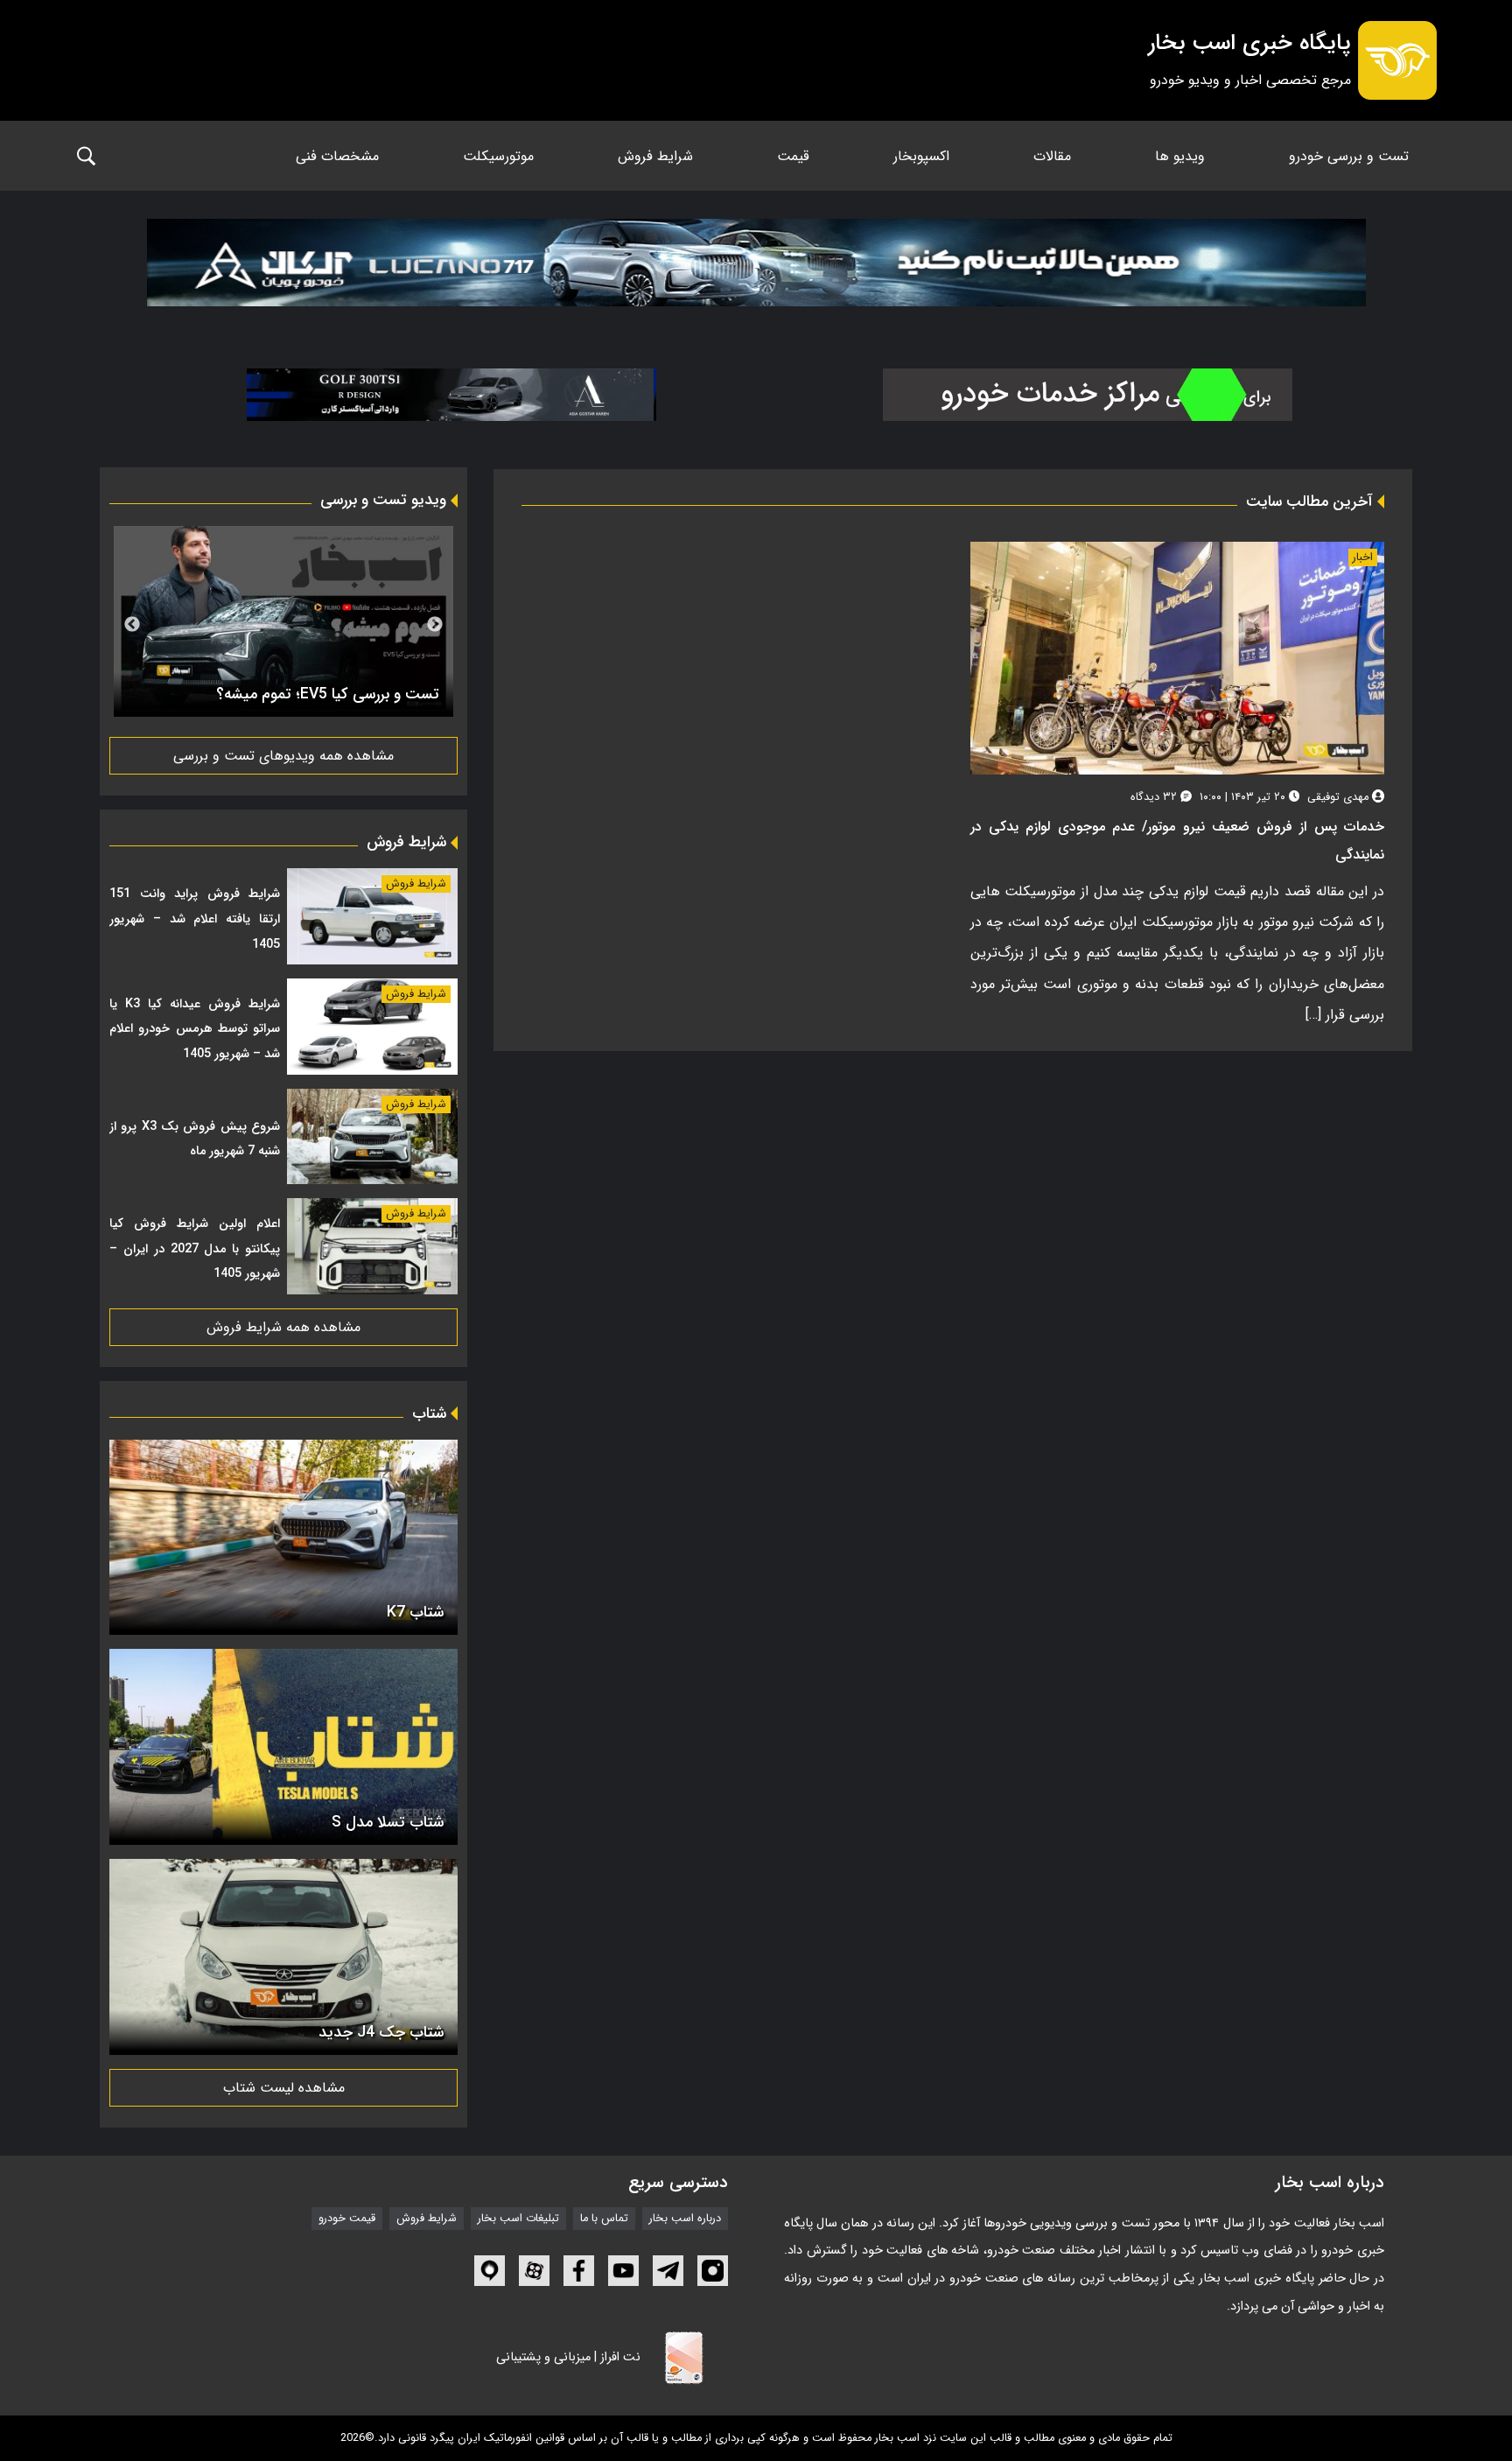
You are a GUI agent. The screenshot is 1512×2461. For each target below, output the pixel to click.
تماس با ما (604, 2219)
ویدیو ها (1180, 156)
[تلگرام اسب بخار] (668, 2271)
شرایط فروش (655, 156)
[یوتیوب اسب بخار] (623, 2271)
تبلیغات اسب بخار (518, 2219)
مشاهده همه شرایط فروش (283, 1327)
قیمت (793, 156)
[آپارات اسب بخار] (534, 2271)
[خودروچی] (1087, 395)
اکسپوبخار (921, 156)
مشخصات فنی (337, 156)
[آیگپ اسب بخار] (490, 2271)
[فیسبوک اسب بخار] (579, 2271)
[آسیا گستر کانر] (451, 395)
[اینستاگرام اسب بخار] (713, 2271)
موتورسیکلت (498, 156)
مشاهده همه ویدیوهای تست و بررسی (283, 756)
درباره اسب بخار (685, 2219)
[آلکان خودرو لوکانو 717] (756, 270)
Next (132, 625)
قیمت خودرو (347, 2219)
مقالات (1052, 156)
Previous (435, 625)
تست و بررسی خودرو (1349, 156)
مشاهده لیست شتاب (284, 2088)
